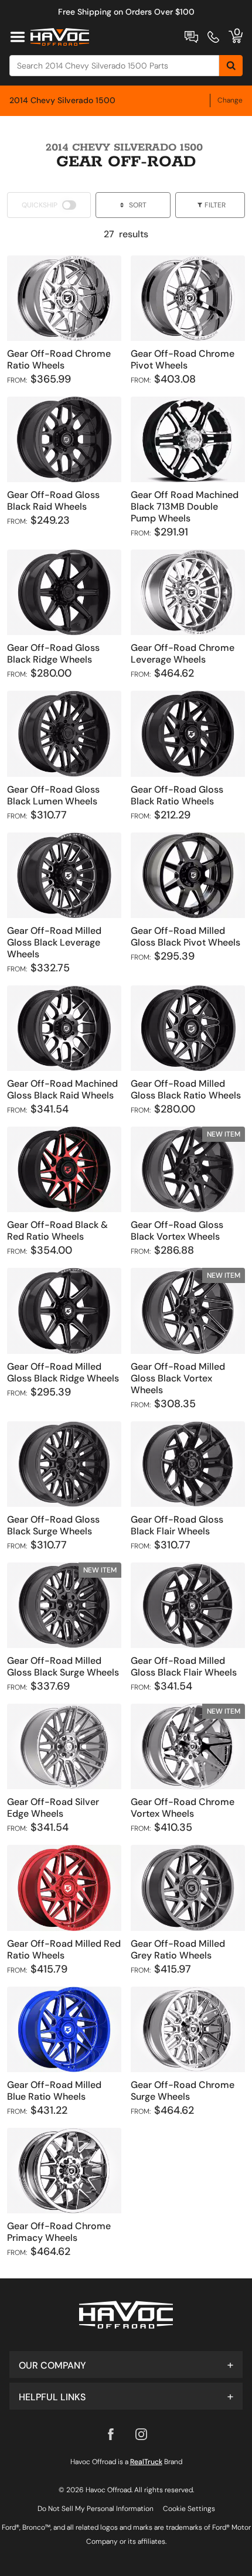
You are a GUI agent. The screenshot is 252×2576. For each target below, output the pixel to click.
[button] (126, 2365)
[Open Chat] (191, 37)
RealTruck (146, 2462)
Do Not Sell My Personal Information (96, 2509)
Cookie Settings (189, 2509)
